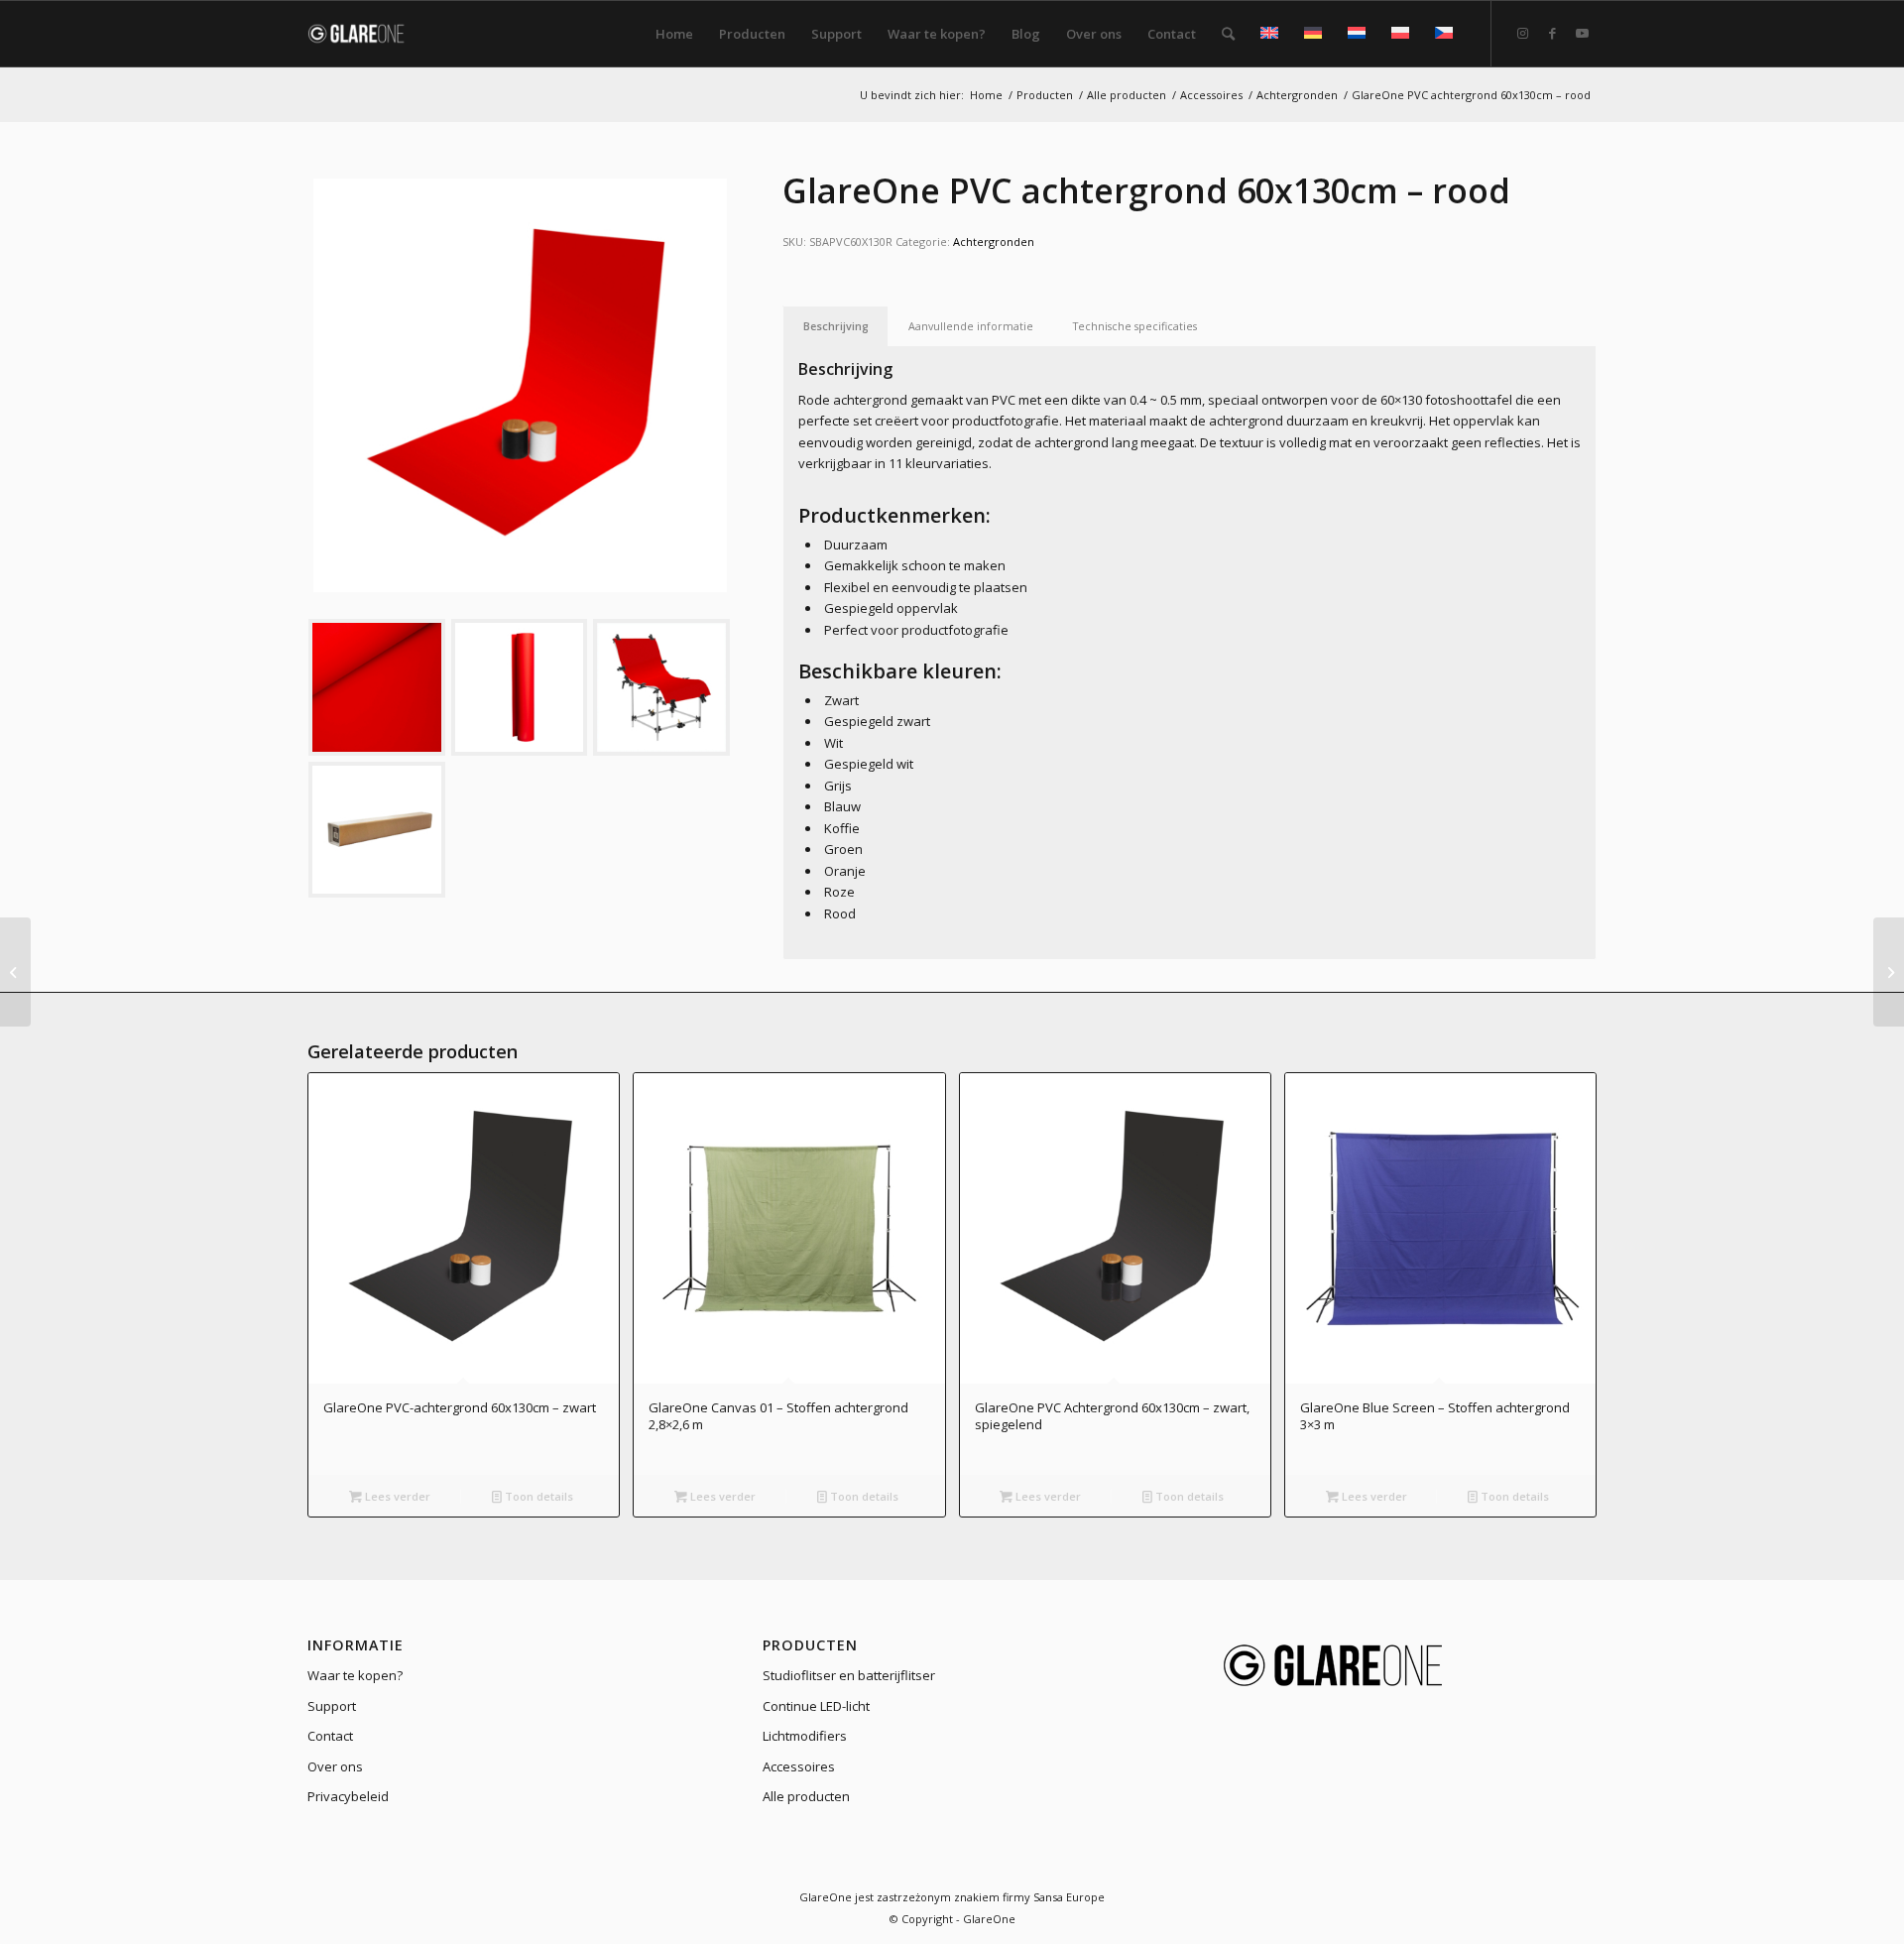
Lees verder (396, 1496)
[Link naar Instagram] (1522, 33)
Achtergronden (994, 242)
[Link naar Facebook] (1552, 33)
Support (332, 1706)
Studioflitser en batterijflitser (849, 1675)
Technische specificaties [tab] (1135, 326)
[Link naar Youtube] (1582, 33)
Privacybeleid (348, 1796)
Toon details (537, 1496)
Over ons (335, 1766)
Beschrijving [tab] (836, 326)
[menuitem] (674, 34)
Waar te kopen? (355, 1675)
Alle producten (806, 1796)
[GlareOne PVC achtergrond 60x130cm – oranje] (15, 972)
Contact (330, 1736)
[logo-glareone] (368, 34)
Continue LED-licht (816, 1706)
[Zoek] (1228, 34)
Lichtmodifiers (805, 1736)
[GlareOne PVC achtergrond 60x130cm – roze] (1889, 972)
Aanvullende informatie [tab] (971, 326)
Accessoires (799, 1766)
